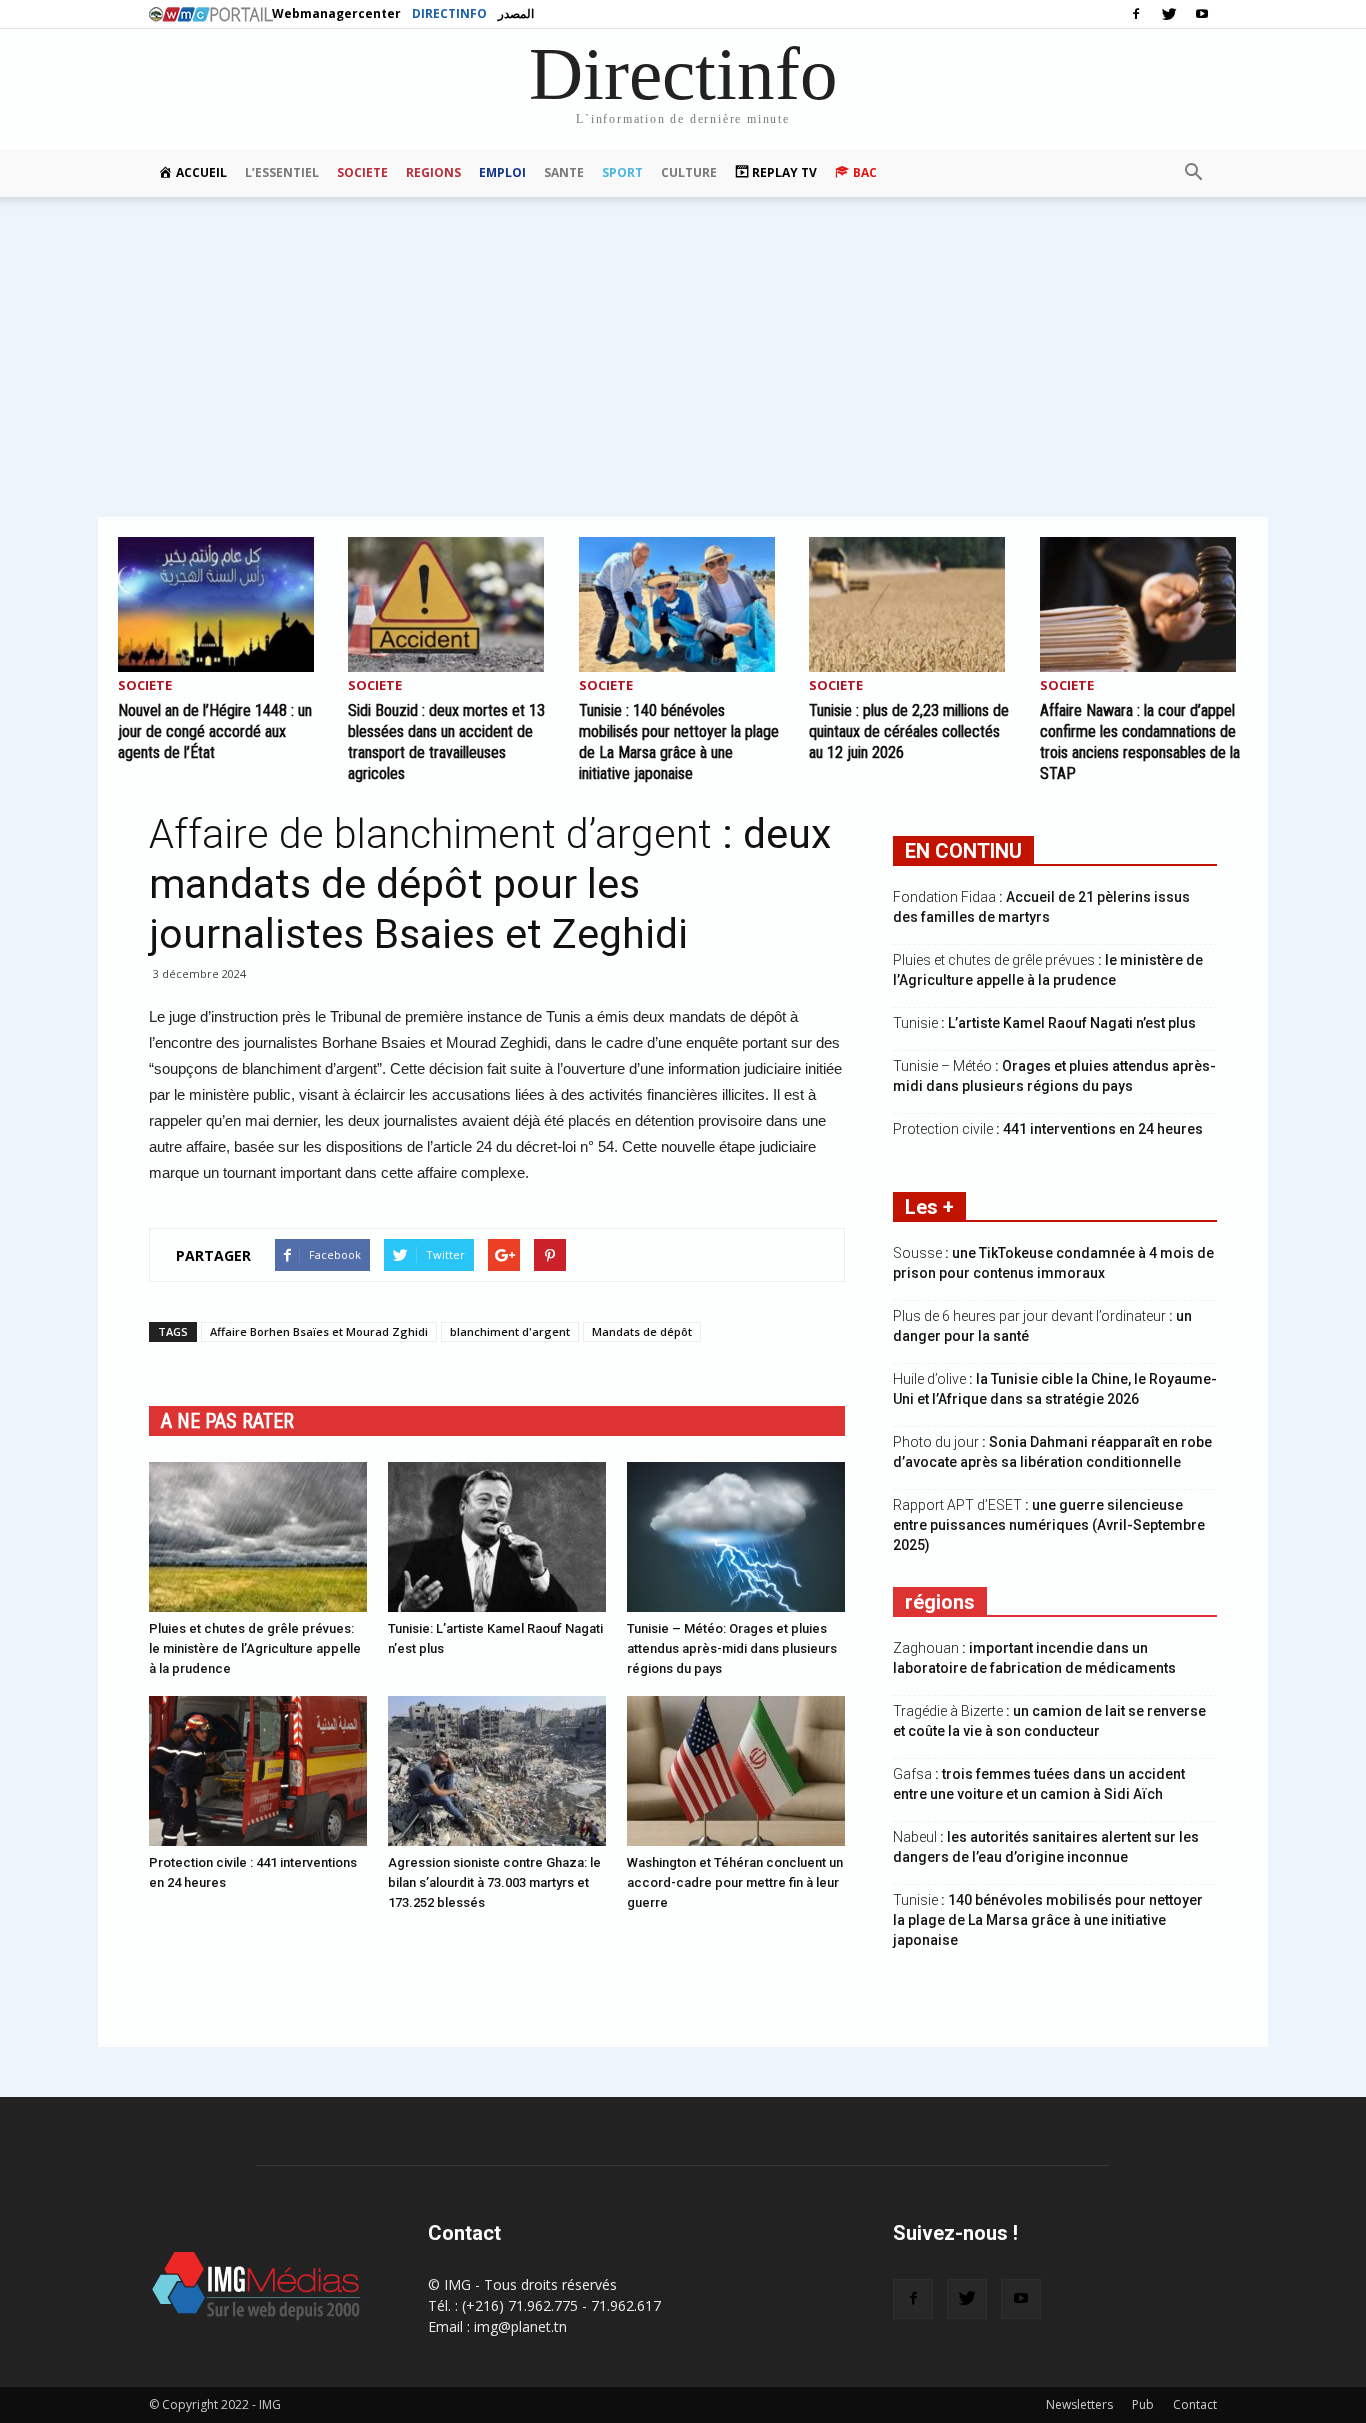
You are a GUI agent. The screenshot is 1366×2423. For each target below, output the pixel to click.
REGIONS (433, 172)
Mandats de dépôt (642, 1331)
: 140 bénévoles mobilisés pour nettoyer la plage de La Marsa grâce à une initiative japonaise (1048, 1920)
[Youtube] (1202, 14)
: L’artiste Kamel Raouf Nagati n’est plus (1044, 1023)
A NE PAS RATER (227, 1421)
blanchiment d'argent (510, 1331)
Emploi (502, 172)
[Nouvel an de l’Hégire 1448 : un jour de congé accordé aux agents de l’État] (222, 604)
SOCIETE (362, 172)
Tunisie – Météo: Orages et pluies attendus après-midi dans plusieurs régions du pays (732, 1648)
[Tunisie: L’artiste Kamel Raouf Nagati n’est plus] (497, 1537)
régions (940, 1602)
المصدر (516, 13)
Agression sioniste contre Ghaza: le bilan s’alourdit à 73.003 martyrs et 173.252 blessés (494, 1882)
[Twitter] (1169, 14)
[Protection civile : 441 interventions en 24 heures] (258, 1771)
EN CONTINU (963, 851)
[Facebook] (1136, 14)
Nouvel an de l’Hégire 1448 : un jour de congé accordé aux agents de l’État (215, 731)
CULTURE (689, 172)
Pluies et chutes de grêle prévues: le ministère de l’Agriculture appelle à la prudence (255, 1648)
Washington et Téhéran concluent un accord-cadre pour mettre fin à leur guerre (735, 1882)
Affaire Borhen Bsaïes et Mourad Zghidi (319, 1331)
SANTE (564, 172)
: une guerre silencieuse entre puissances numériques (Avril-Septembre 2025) (1049, 1525)
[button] (1193, 173)
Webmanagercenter (336, 13)
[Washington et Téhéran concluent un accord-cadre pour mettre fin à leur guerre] (736, 1771)
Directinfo (449, 13)
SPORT (622, 172)
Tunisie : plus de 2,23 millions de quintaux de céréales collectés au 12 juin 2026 (909, 731)
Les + (929, 1207)
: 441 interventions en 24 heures (1048, 1129)
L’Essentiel (282, 172)
